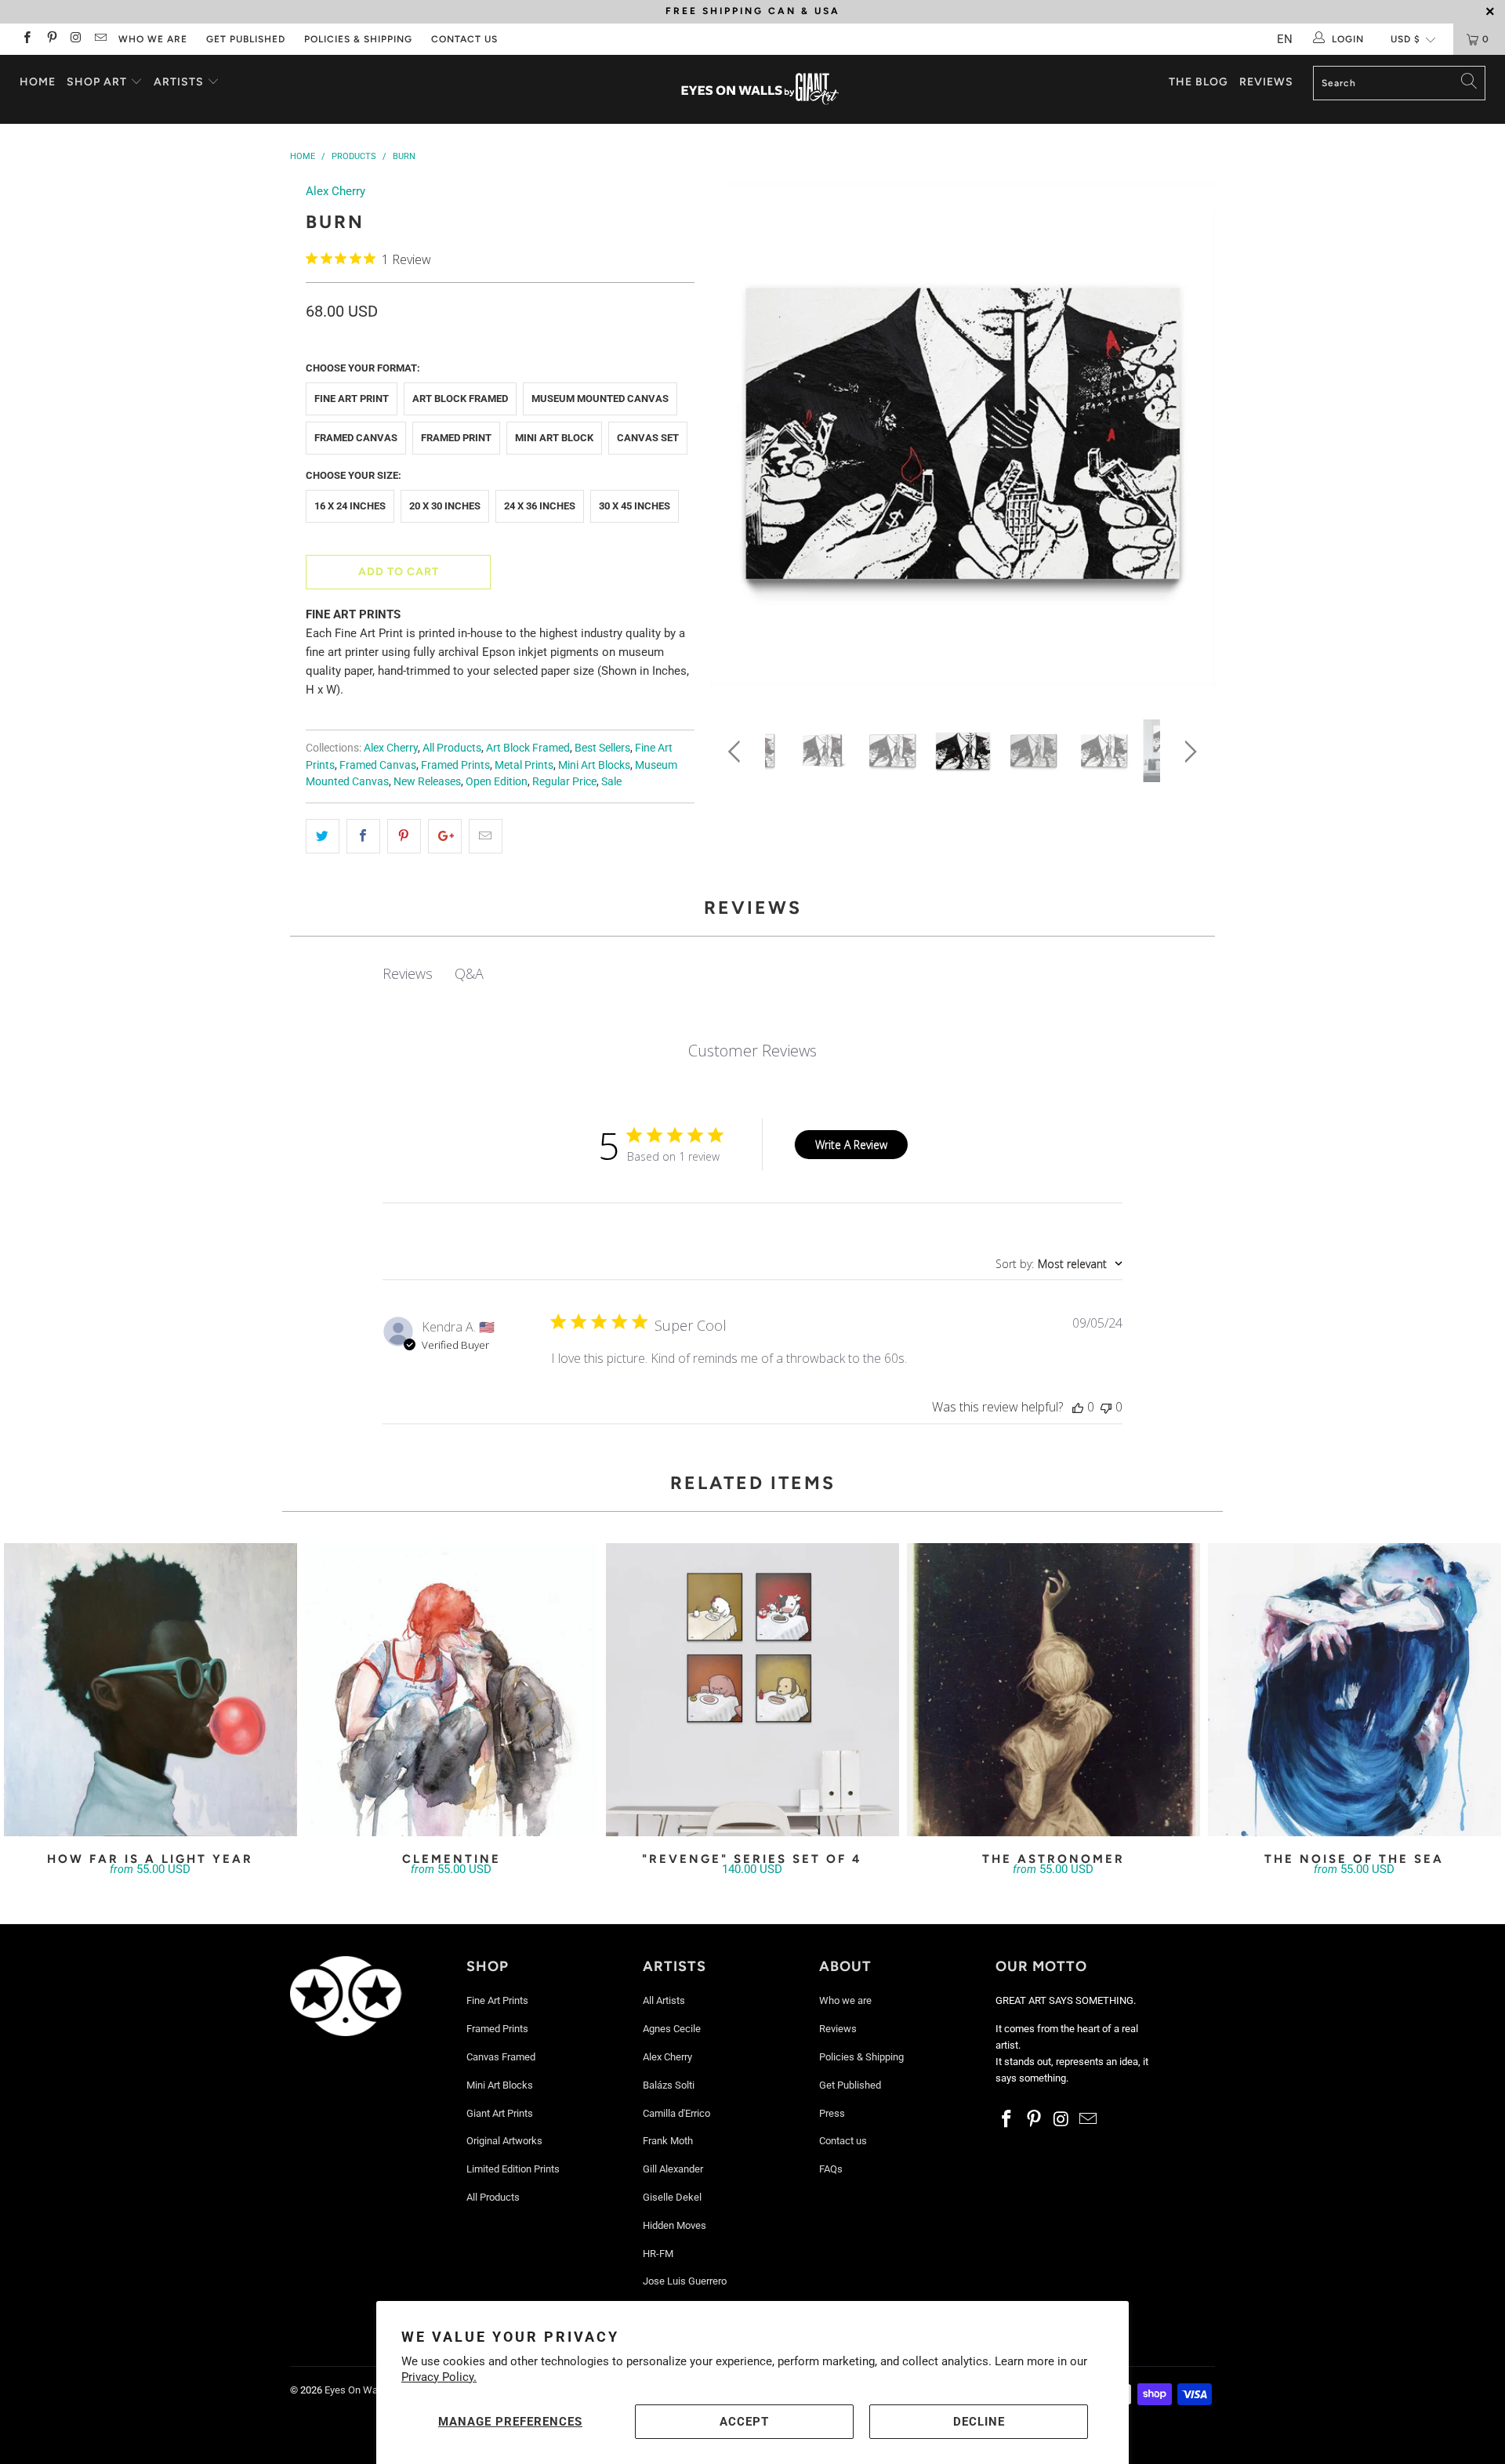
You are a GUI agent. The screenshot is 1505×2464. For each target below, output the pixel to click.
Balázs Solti (669, 2085)
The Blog (1199, 82)
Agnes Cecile (672, 2029)
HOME (38, 82)
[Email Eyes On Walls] (100, 39)
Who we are (153, 39)
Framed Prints (455, 765)
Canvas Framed (501, 2057)
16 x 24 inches (350, 506)
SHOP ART (97, 82)
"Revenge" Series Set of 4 (752, 1690)
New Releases (427, 781)
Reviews (1266, 82)
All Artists (664, 2000)
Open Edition (497, 781)
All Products (452, 748)
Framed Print (456, 438)
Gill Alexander (673, 2169)
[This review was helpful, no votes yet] (1078, 1407)
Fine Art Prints (497, 2000)
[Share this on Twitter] (323, 836)
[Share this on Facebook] (363, 836)
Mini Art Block (554, 438)
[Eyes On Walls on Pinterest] (51, 39)
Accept (744, 2422)
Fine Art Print (352, 399)
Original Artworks (504, 2141)
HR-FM (658, 2254)
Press (832, 2113)
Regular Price (564, 781)
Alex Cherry (335, 191)
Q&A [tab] (469, 973)
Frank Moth (668, 2141)
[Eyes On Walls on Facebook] (26, 39)
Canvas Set (648, 438)
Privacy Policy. (439, 2377)
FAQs (831, 2169)
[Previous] (737, 439)
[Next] (1188, 439)
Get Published (246, 39)
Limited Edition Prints (513, 2169)
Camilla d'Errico (676, 2113)
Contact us (464, 39)
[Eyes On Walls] (760, 89)
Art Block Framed (460, 399)
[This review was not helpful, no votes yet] (1106, 1407)
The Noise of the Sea (1354, 1690)
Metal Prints (524, 765)
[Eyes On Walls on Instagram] (76, 39)
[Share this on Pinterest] (404, 836)
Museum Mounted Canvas (600, 399)
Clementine (451, 1690)
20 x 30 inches (445, 506)
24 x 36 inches (540, 506)
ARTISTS (180, 82)
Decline (979, 2422)
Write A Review (851, 1145)
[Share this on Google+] (445, 836)
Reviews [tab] (408, 973)
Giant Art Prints (500, 2113)
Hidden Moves (675, 2225)
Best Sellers (602, 748)
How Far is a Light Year (150, 1690)
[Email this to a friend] (486, 836)
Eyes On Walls (356, 2390)
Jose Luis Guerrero (685, 2281)
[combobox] (1059, 1264)
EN (1285, 39)
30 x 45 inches (635, 506)
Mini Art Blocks (594, 765)
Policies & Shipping (358, 39)
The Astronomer (1053, 1690)
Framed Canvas (356, 438)
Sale (611, 781)
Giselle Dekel (672, 2197)
